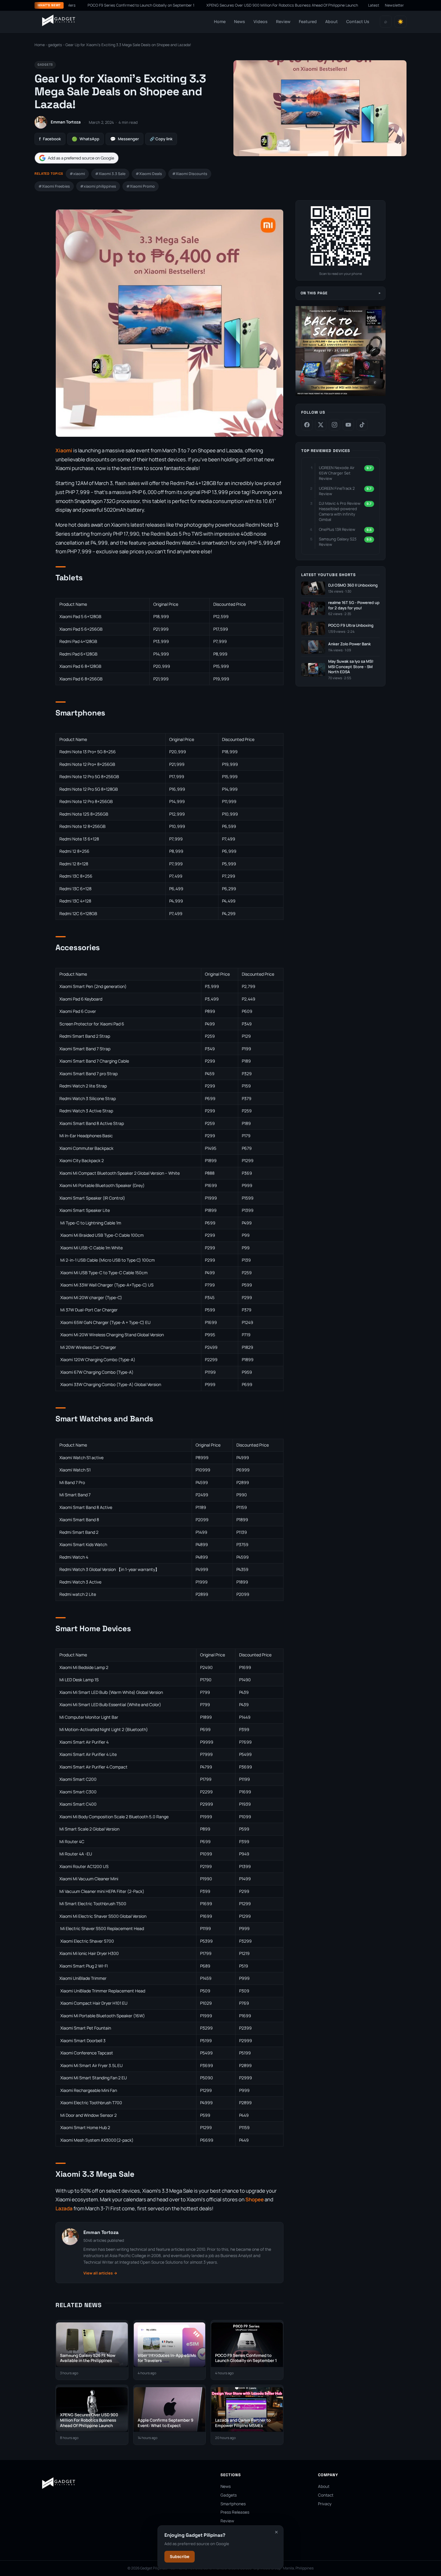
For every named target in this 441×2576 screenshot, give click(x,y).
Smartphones (233, 2504)
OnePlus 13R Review (337, 529)
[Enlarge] (276, 219)
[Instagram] (334, 425)
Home (220, 21)
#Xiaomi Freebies (54, 186)
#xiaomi (77, 174)
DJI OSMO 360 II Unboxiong (353, 585)
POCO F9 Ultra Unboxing (351, 625)
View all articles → (100, 2273)
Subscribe (180, 2557)
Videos (261, 21)
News (240, 21)
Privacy (325, 2504)
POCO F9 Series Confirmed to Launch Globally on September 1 (88, 5)
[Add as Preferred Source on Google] (76, 158)
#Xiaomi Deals (149, 174)
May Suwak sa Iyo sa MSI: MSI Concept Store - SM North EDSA (351, 667)
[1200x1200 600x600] (340, 395)
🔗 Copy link (161, 139)
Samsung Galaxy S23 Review (338, 542)
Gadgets (229, 2495)
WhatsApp (85, 139)
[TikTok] (362, 425)
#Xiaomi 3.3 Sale (110, 174)
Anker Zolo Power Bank (349, 644)
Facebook (50, 139)
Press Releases (235, 2512)
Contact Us (358, 21)
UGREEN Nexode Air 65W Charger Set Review (337, 473)
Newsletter (394, 5)
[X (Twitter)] (321, 425)
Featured (308, 21)
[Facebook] (307, 425)
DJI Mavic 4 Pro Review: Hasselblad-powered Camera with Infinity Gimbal (340, 512)
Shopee (255, 2199)
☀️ (400, 22)
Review (283, 21)
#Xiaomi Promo (141, 186)
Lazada (64, 2208)
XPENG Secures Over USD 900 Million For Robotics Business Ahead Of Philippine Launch (230, 5)
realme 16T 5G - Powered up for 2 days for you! (354, 605)
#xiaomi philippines (98, 186)
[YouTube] (348, 425)
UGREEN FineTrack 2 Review (337, 491)
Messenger (124, 139)
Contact (326, 2495)
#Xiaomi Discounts (190, 174)
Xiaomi (64, 450)
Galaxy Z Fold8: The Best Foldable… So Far (353, 5)
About (331, 21)
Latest (374, 5)
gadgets (55, 45)
